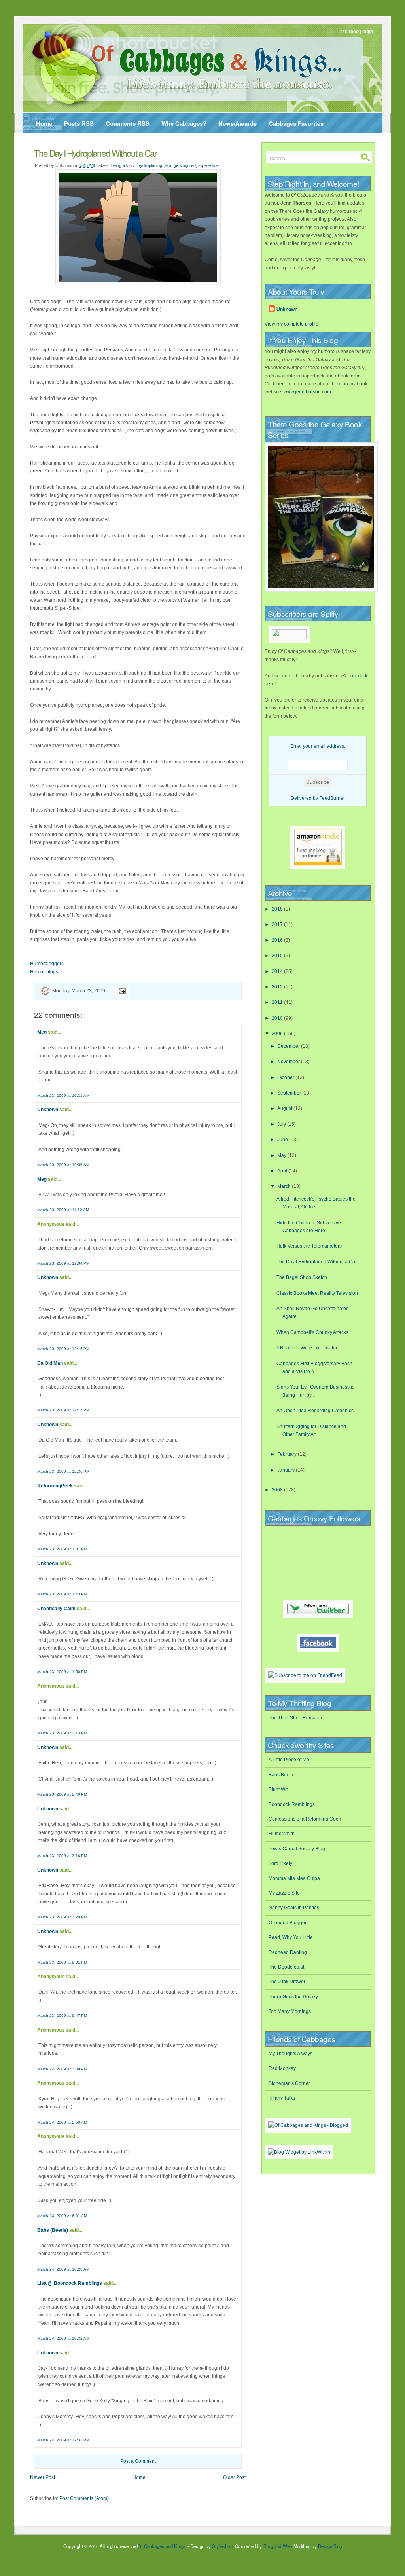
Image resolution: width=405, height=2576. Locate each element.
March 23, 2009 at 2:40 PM (62, 1794)
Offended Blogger (288, 1923)
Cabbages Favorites (296, 123)
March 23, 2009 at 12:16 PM (63, 1349)
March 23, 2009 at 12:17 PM (63, 1410)
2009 (278, 1034)
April (283, 1171)
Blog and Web (278, 2546)
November (289, 1062)
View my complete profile (291, 324)
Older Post (234, 2477)
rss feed (349, 32)
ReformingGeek (55, 1486)
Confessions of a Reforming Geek (305, 1819)
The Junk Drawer (287, 1982)
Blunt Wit (278, 1789)
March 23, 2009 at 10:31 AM (63, 1095)
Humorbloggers (47, 964)
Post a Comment (138, 2461)
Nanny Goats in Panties (294, 1908)
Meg (42, 1032)
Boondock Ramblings (292, 1804)
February (288, 1454)
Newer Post (43, 2477)
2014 (278, 971)
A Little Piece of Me (289, 1760)
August (285, 1108)
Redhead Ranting (288, 1952)
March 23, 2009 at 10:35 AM (63, 1165)
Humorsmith (282, 1834)
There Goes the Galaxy (293, 1997)
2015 (278, 956)
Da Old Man (50, 1363)
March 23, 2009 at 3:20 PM (62, 1917)
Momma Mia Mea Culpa (294, 1878)
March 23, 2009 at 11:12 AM (63, 1210)
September (290, 1093)
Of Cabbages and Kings (162, 2546)
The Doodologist (286, 1967)
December (289, 1046)
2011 (278, 1002)
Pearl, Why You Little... (292, 1937)
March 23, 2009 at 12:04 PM (63, 1263)
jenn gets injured (180, 165)
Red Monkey (282, 2068)
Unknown (48, 1110)
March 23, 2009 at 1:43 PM (62, 1594)
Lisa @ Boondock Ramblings (70, 2283)
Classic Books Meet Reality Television (317, 1293)
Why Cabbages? (184, 123)
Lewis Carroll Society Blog (297, 1849)
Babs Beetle (282, 1775)
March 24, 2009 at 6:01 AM (62, 2216)
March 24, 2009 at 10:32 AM (63, 2338)
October (286, 1077)
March (285, 1186)
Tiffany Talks (282, 2098)
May (282, 1155)
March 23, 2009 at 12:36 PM (63, 1471)
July (282, 1124)
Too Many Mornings (290, 2011)
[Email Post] (121, 991)
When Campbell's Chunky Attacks (312, 1332)
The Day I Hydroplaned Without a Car (95, 153)
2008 (278, 1490)
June (283, 1140)
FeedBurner (332, 798)
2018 (278, 909)
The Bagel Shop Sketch (302, 1277)
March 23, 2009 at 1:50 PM (62, 1672)
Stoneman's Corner (289, 2083)
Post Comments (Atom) (84, 2498)
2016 (278, 940)
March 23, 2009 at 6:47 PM (62, 2015)
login (368, 32)
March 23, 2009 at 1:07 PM (62, 1549)
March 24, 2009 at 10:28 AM (63, 2269)
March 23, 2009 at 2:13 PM (62, 1733)
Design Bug (330, 2546)
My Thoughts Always (291, 2054)
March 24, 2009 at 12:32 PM (63, 2440)
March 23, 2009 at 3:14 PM (62, 1856)
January (287, 1470)
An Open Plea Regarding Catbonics (315, 1411)
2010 (278, 1018)
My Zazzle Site (284, 1893)
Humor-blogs (44, 972)
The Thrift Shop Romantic (296, 1718)
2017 (278, 924)
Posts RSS (79, 123)
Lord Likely (280, 1863)
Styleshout (223, 2546)
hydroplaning (150, 165)
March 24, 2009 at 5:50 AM (62, 2122)
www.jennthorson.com (307, 392)
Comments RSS (128, 123)
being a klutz (123, 165)
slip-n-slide (208, 165)
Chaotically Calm (56, 1609)
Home (44, 123)
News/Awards (238, 123)
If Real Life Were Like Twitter (307, 1348)
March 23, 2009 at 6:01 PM (62, 1962)
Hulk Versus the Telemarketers (309, 1246)
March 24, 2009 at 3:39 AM (62, 2069)
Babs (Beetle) (53, 2230)
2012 (278, 987)
